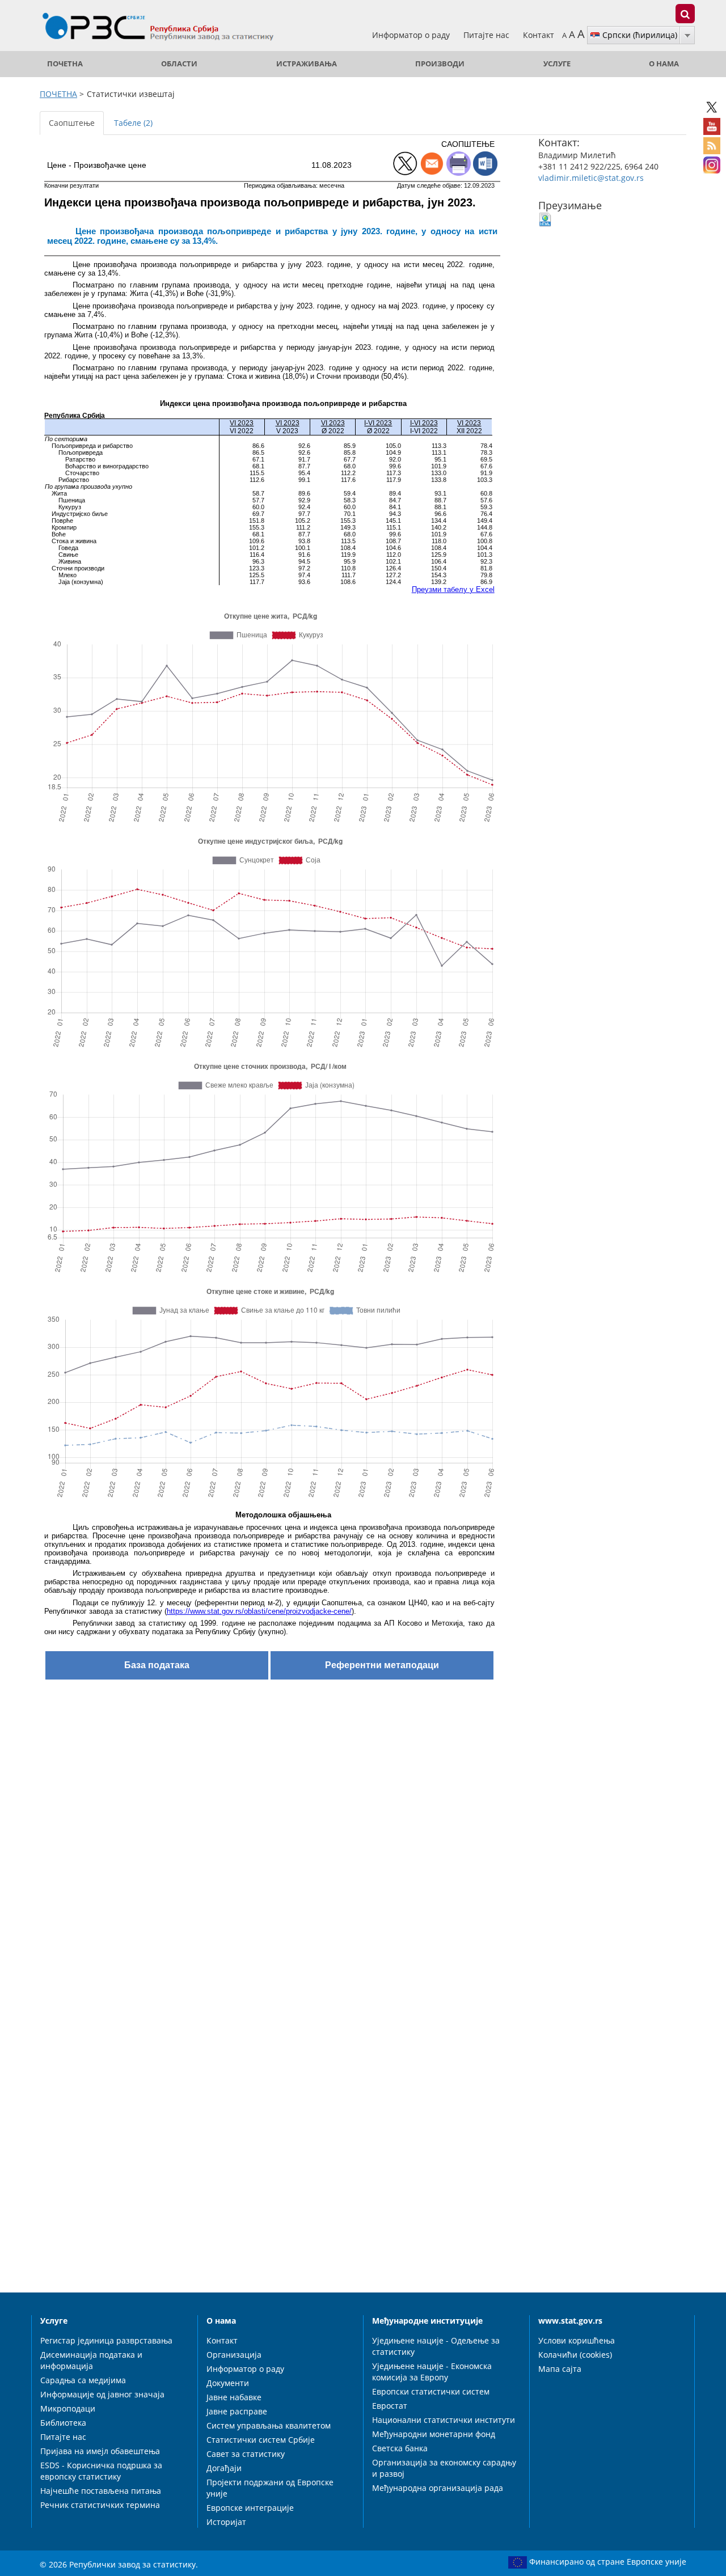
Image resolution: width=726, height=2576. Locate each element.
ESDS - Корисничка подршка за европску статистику (101, 2471)
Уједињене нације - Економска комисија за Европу (432, 2372)
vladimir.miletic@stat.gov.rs (591, 178)
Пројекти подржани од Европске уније (270, 2488)
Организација (234, 2355)
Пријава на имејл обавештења (100, 2451)
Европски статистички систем (431, 2391)
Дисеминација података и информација (91, 2360)
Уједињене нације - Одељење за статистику (436, 2346)
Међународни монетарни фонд (434, 2434)
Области (179, 64)
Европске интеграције (250, 2508)
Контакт (539, 35)
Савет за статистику (246, 2454)
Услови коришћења (577, 2340)
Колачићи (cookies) (575, 2355)
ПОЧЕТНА (65, 64)
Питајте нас (487, 35)
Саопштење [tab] (72, 123)
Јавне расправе (237, 2411)
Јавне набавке (234, 2397)
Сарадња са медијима (83, 2380)
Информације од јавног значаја (102, 2394)
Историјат (226, 2522)
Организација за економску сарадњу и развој (444, 2468)
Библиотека (63, 2423)
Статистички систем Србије (261, 2440)
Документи (228, 2383)
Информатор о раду (412, 35)
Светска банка (400, 2448)
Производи (440, 64)
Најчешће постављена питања (101, 2491)
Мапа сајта (560, 2369)
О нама (664, 64)
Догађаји (224, 2468)
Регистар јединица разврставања (106, 2340)
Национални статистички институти (444, 2420)
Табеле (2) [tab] (133, 123)
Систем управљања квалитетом (269, 2425)
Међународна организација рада (438, 2488)
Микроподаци (68, 2408)
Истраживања (307, 64)
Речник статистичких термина (100, 2505)
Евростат (390, 2406)
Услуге (557, 64)
